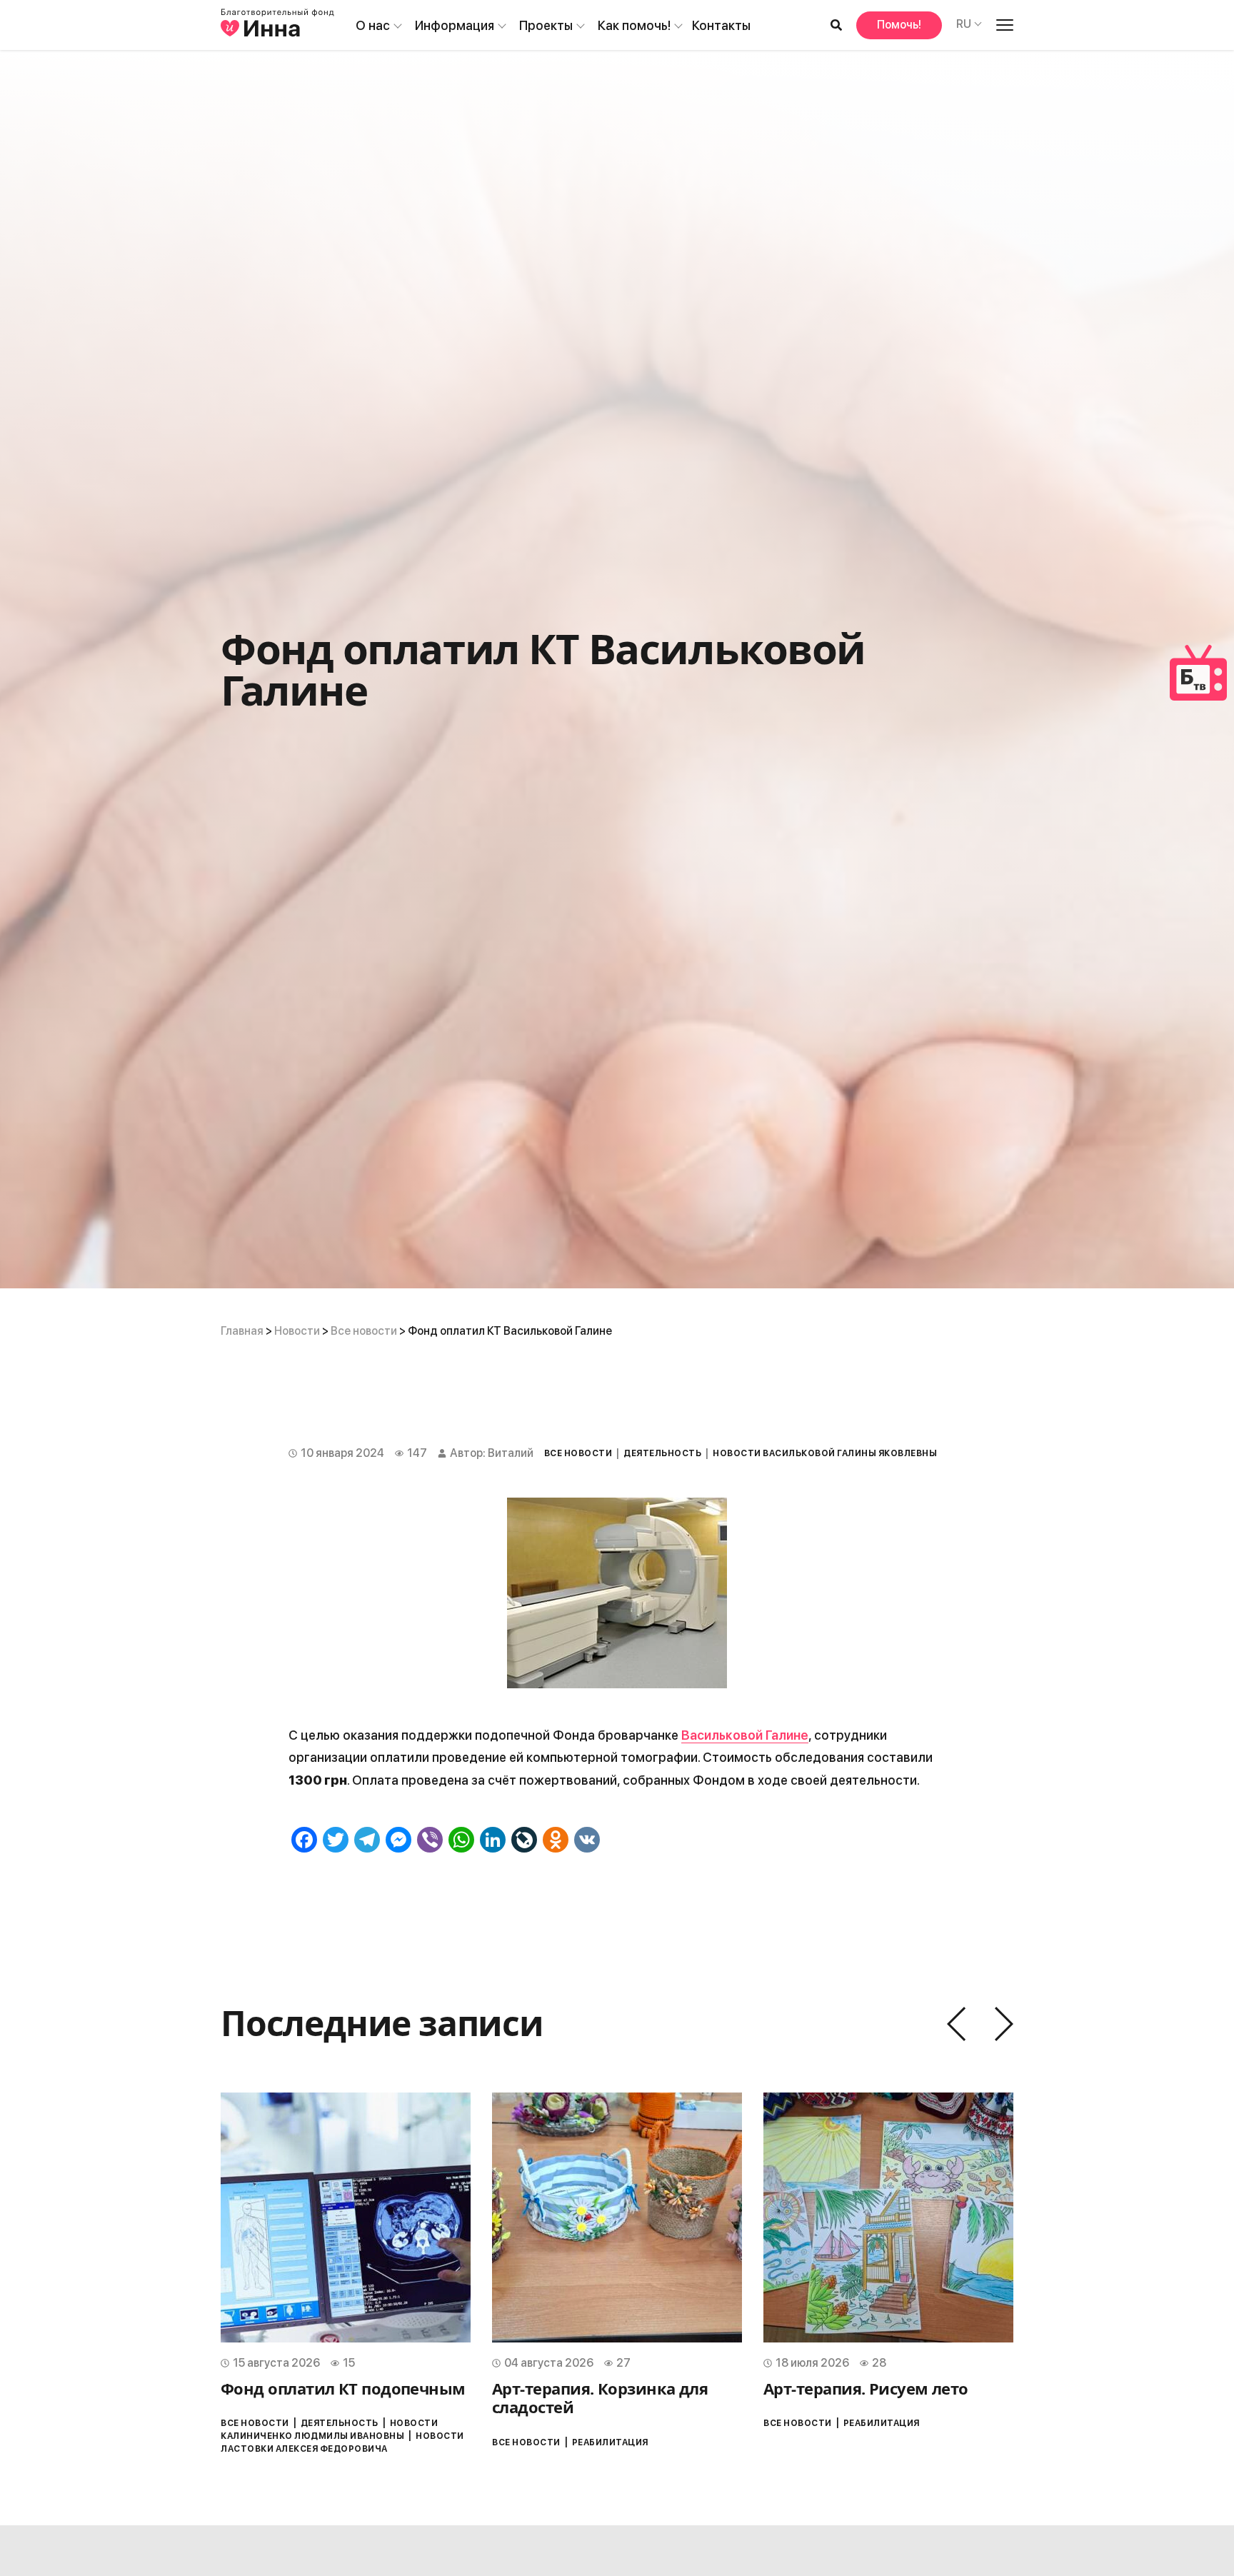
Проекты (546, 25)
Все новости (364, 1331)
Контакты (721, 25)
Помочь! (899, 25)
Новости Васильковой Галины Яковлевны (825, 1453)
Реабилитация (610, 2442)
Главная (242, 1331)
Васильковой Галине (745, 1735)
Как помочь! (634, 25)
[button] (956, 2024)
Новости (297, 1331)
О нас (373, 25)
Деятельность (662, 1453)
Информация (455, 25)
